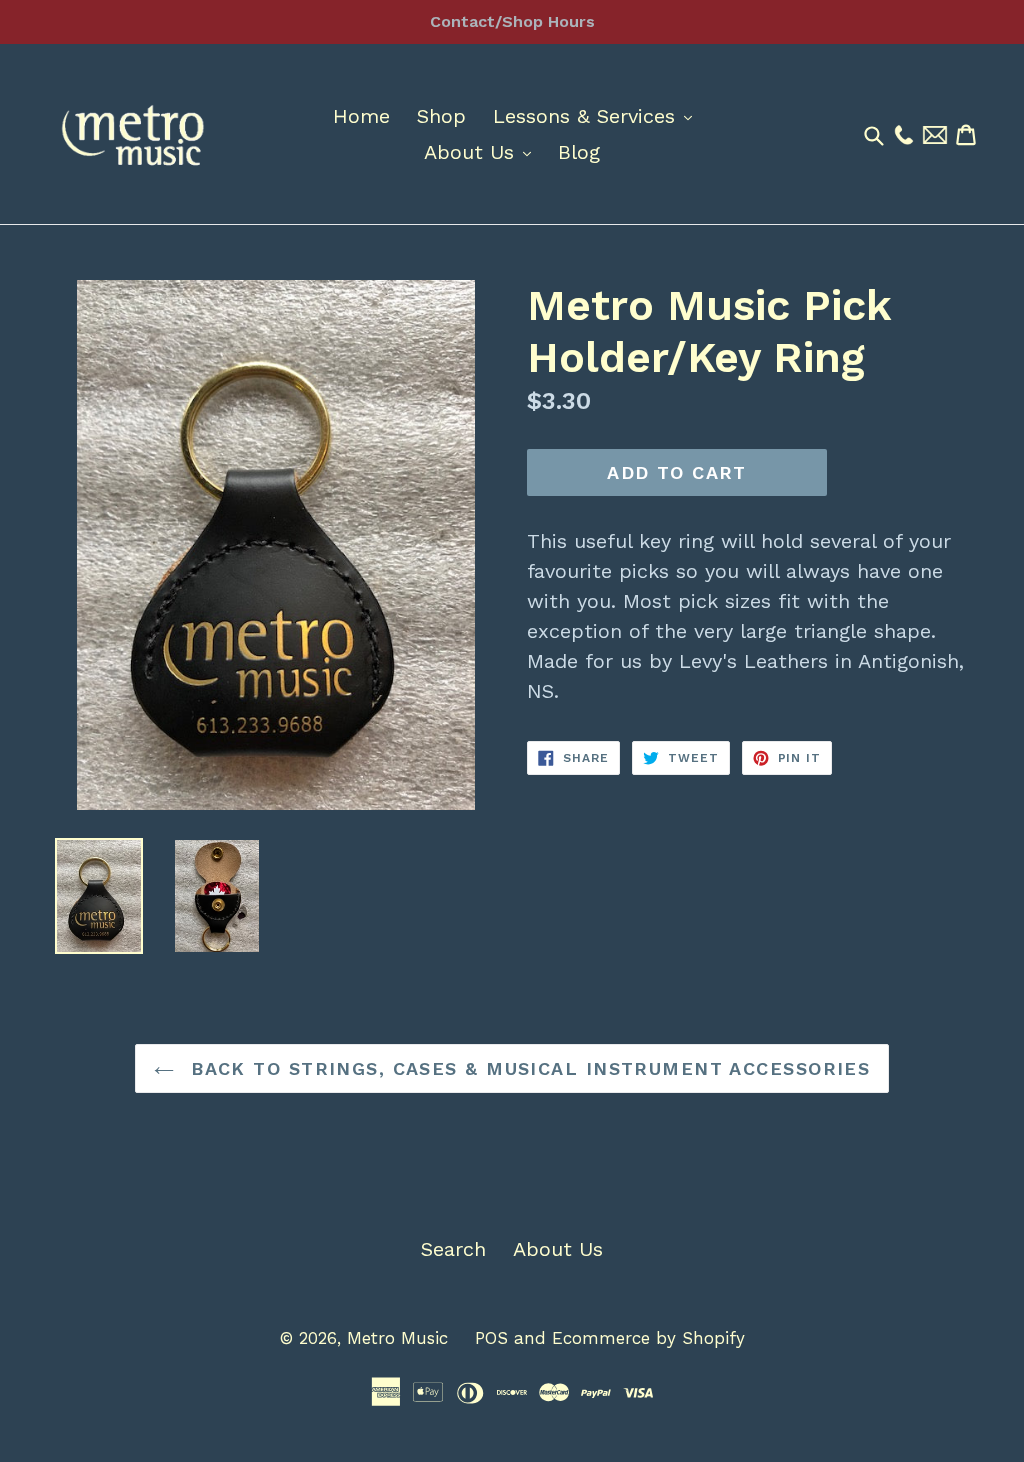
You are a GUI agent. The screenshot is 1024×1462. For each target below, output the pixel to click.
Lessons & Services (597, 115)
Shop (441, 116)
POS (491, 1338)
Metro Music (397, 1338)
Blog (579, 152)
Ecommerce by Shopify (648, 1338)
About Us (482, 151)
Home (361, 116)
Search (453, 1249)
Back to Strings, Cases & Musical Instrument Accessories (527, 1068)
